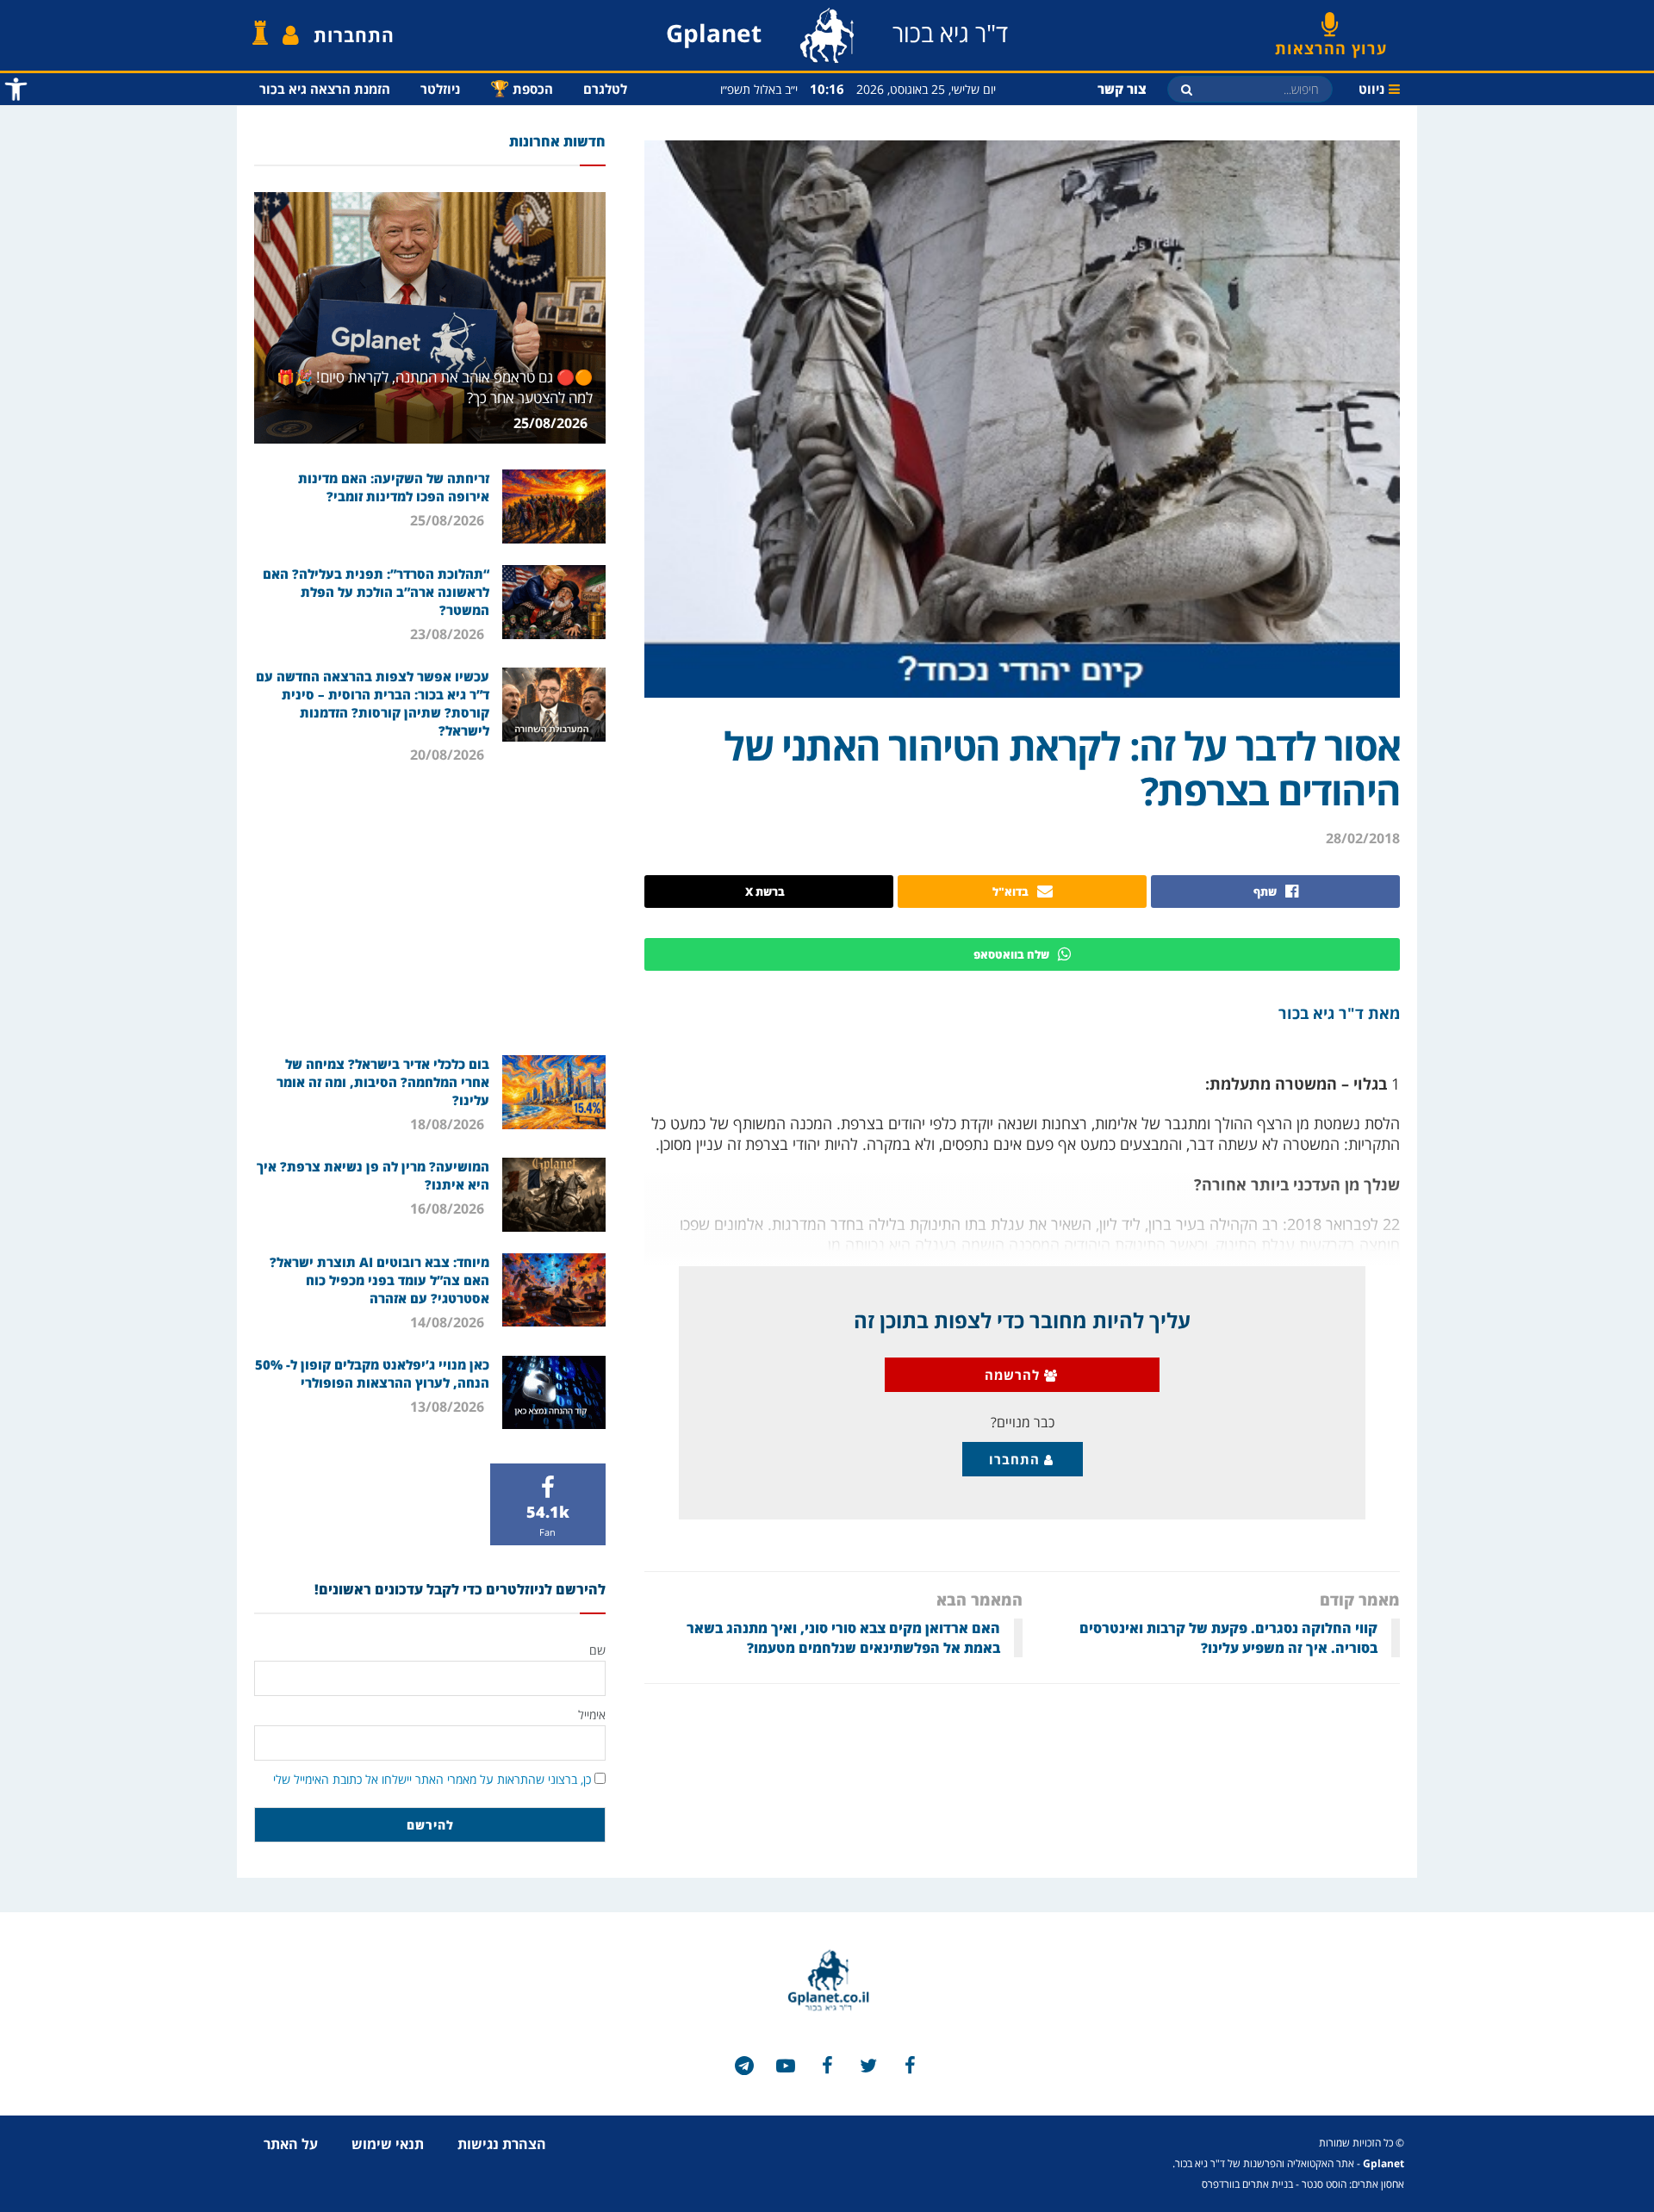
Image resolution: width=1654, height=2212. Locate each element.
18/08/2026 (449, 1124)
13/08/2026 (449, 1407)
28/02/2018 (1363, 838)
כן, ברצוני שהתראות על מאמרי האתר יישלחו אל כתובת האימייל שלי (432, 1779)
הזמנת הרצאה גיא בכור (325, 89)
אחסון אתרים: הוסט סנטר (1353, 2184)
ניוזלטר (440, 89)
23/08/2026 (449, 634)
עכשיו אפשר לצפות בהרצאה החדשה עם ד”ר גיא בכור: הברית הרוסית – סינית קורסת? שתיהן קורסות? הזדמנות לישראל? (373, 703)
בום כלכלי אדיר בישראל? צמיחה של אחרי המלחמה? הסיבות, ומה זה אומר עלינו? (383, 1082)
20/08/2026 (449, 755)
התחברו (1017, 1459)
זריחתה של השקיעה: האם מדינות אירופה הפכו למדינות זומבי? (394, 487)
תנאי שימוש (388, 2144)
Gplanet (1384, 2163)
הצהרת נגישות (502, 2144)
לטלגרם (605, 89)
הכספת (522, 88)
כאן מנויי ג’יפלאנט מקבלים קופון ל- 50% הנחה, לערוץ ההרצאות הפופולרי (372, 1373)
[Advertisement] (430, 909)
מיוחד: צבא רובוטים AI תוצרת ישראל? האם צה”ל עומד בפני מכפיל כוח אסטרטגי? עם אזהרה (379, 1280)
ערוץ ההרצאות (1331, 42)
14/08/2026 (449, 1322)
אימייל (592, 1715)
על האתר (291, 2144)
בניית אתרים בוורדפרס (1247, 2184)
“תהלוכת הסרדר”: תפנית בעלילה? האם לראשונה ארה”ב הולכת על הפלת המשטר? (376, 592)
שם (597, 1650)
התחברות (354, 35)
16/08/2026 (449, 1209)
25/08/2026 (552, 423)
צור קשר (1122, 89)
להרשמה (1014, 1375)
